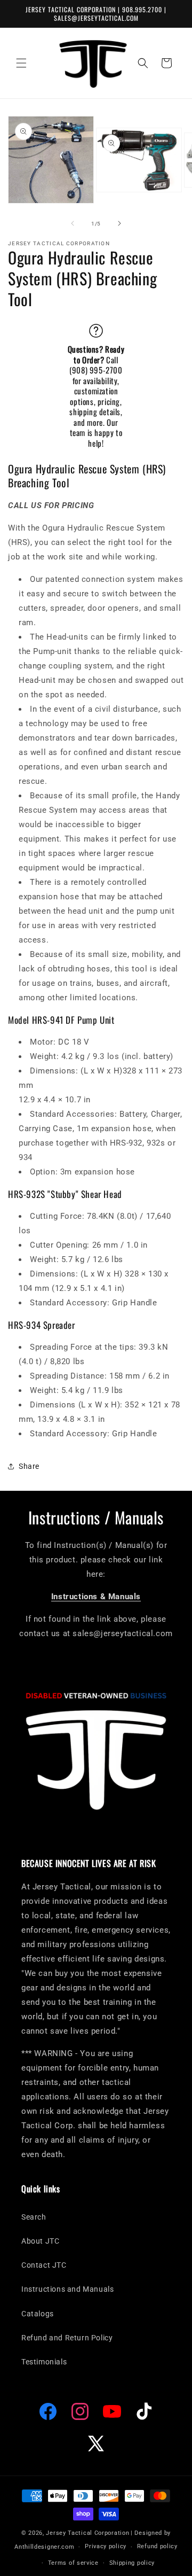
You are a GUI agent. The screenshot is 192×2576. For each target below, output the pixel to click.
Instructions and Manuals (67, 2289)
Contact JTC (44, 2265)
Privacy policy (106, 2546)
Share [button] (29, 1466)
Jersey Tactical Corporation (87, 2533)
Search (34, 2217)
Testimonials (44, 2362)
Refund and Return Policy (67, 2338)
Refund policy (157, 2546)
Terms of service (73, 2563)
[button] (21, 63)
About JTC (40, 2241)
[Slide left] (73, 223)
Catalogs (38, 2314)
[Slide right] (119, 223)
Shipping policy (132, 2563)
